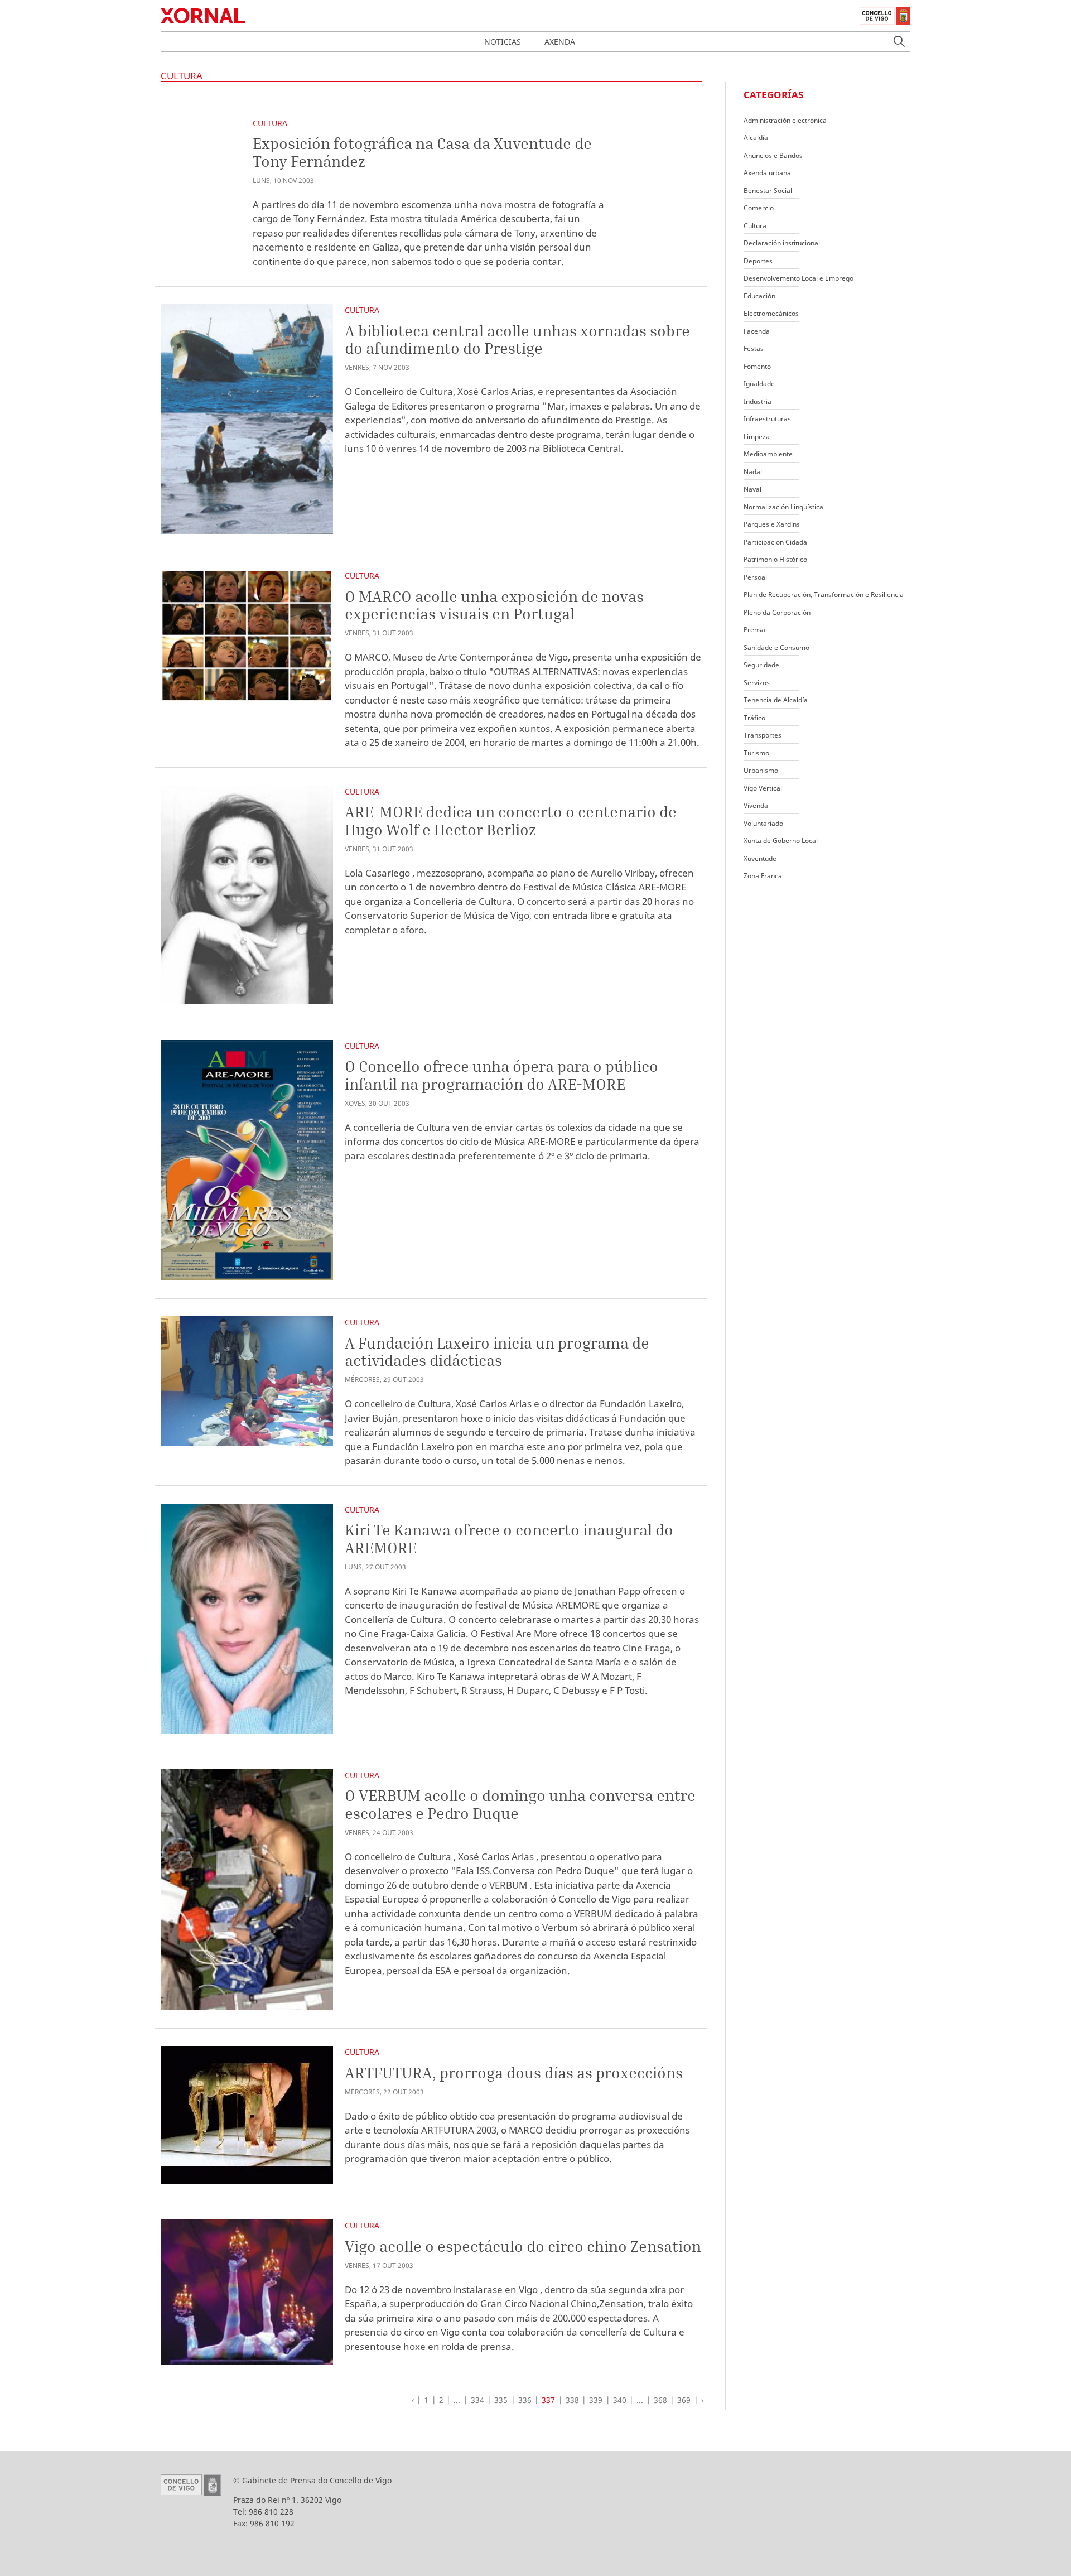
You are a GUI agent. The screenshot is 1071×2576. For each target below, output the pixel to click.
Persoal (755, 577)
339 (596, 2400)
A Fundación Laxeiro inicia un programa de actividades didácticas (497, 1352)
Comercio (759, 208)
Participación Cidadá (775, 542)
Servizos (757, 683)
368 (660, 2400)
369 (684, 2400)
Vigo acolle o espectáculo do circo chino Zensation (523, 2246)
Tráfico (754, 718)
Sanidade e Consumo (776, 647)
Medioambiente (768, 454)
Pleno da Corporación (777, 612)
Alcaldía (756, 138)
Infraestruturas (767, 419)
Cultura (270, 123)
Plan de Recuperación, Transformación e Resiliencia (824, 594)
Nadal (753, 472)
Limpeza (757, 437)
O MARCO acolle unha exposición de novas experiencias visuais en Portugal (494, 605)
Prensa (754, 630)
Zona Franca (763, 876)
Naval (752, 489)
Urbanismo (761, 770)
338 (572, 2400)
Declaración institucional (782, 243)
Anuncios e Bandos (773, 155)
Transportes (763, 735)
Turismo (756, 753)
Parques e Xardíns (772, 524)
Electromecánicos (771, 313)
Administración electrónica (785, 120)
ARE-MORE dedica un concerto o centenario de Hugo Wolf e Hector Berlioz (511, 820)
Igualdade (759, 384)
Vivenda (756, 805)
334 (477, 2400)
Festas (754, 348)
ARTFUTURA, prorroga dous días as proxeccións (514, 2072)
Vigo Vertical (763, 788)
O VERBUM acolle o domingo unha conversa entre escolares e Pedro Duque (520, 1804)
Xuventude (760, 858)
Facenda (757, 331)
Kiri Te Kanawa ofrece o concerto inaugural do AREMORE (509, 1539)
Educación (759, 296)
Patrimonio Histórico (775, 559)
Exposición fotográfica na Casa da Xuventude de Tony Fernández (422, 152)
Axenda (560, 42)
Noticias (503, 42)
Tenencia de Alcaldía (776, 700)
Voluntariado (763, 823)
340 (620, 2400)
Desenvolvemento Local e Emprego (799, 278)
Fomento (757, 366)
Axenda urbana (767, 173)
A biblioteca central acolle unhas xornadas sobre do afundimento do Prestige (517, 340)
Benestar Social (768, 191)
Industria (758, 401)
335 (501, 2400)
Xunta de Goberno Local (781, 841)
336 (525, 2400)
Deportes (758, 261)
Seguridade (761, 665)
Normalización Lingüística (783, 507)
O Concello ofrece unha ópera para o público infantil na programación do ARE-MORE (501, 1075)
